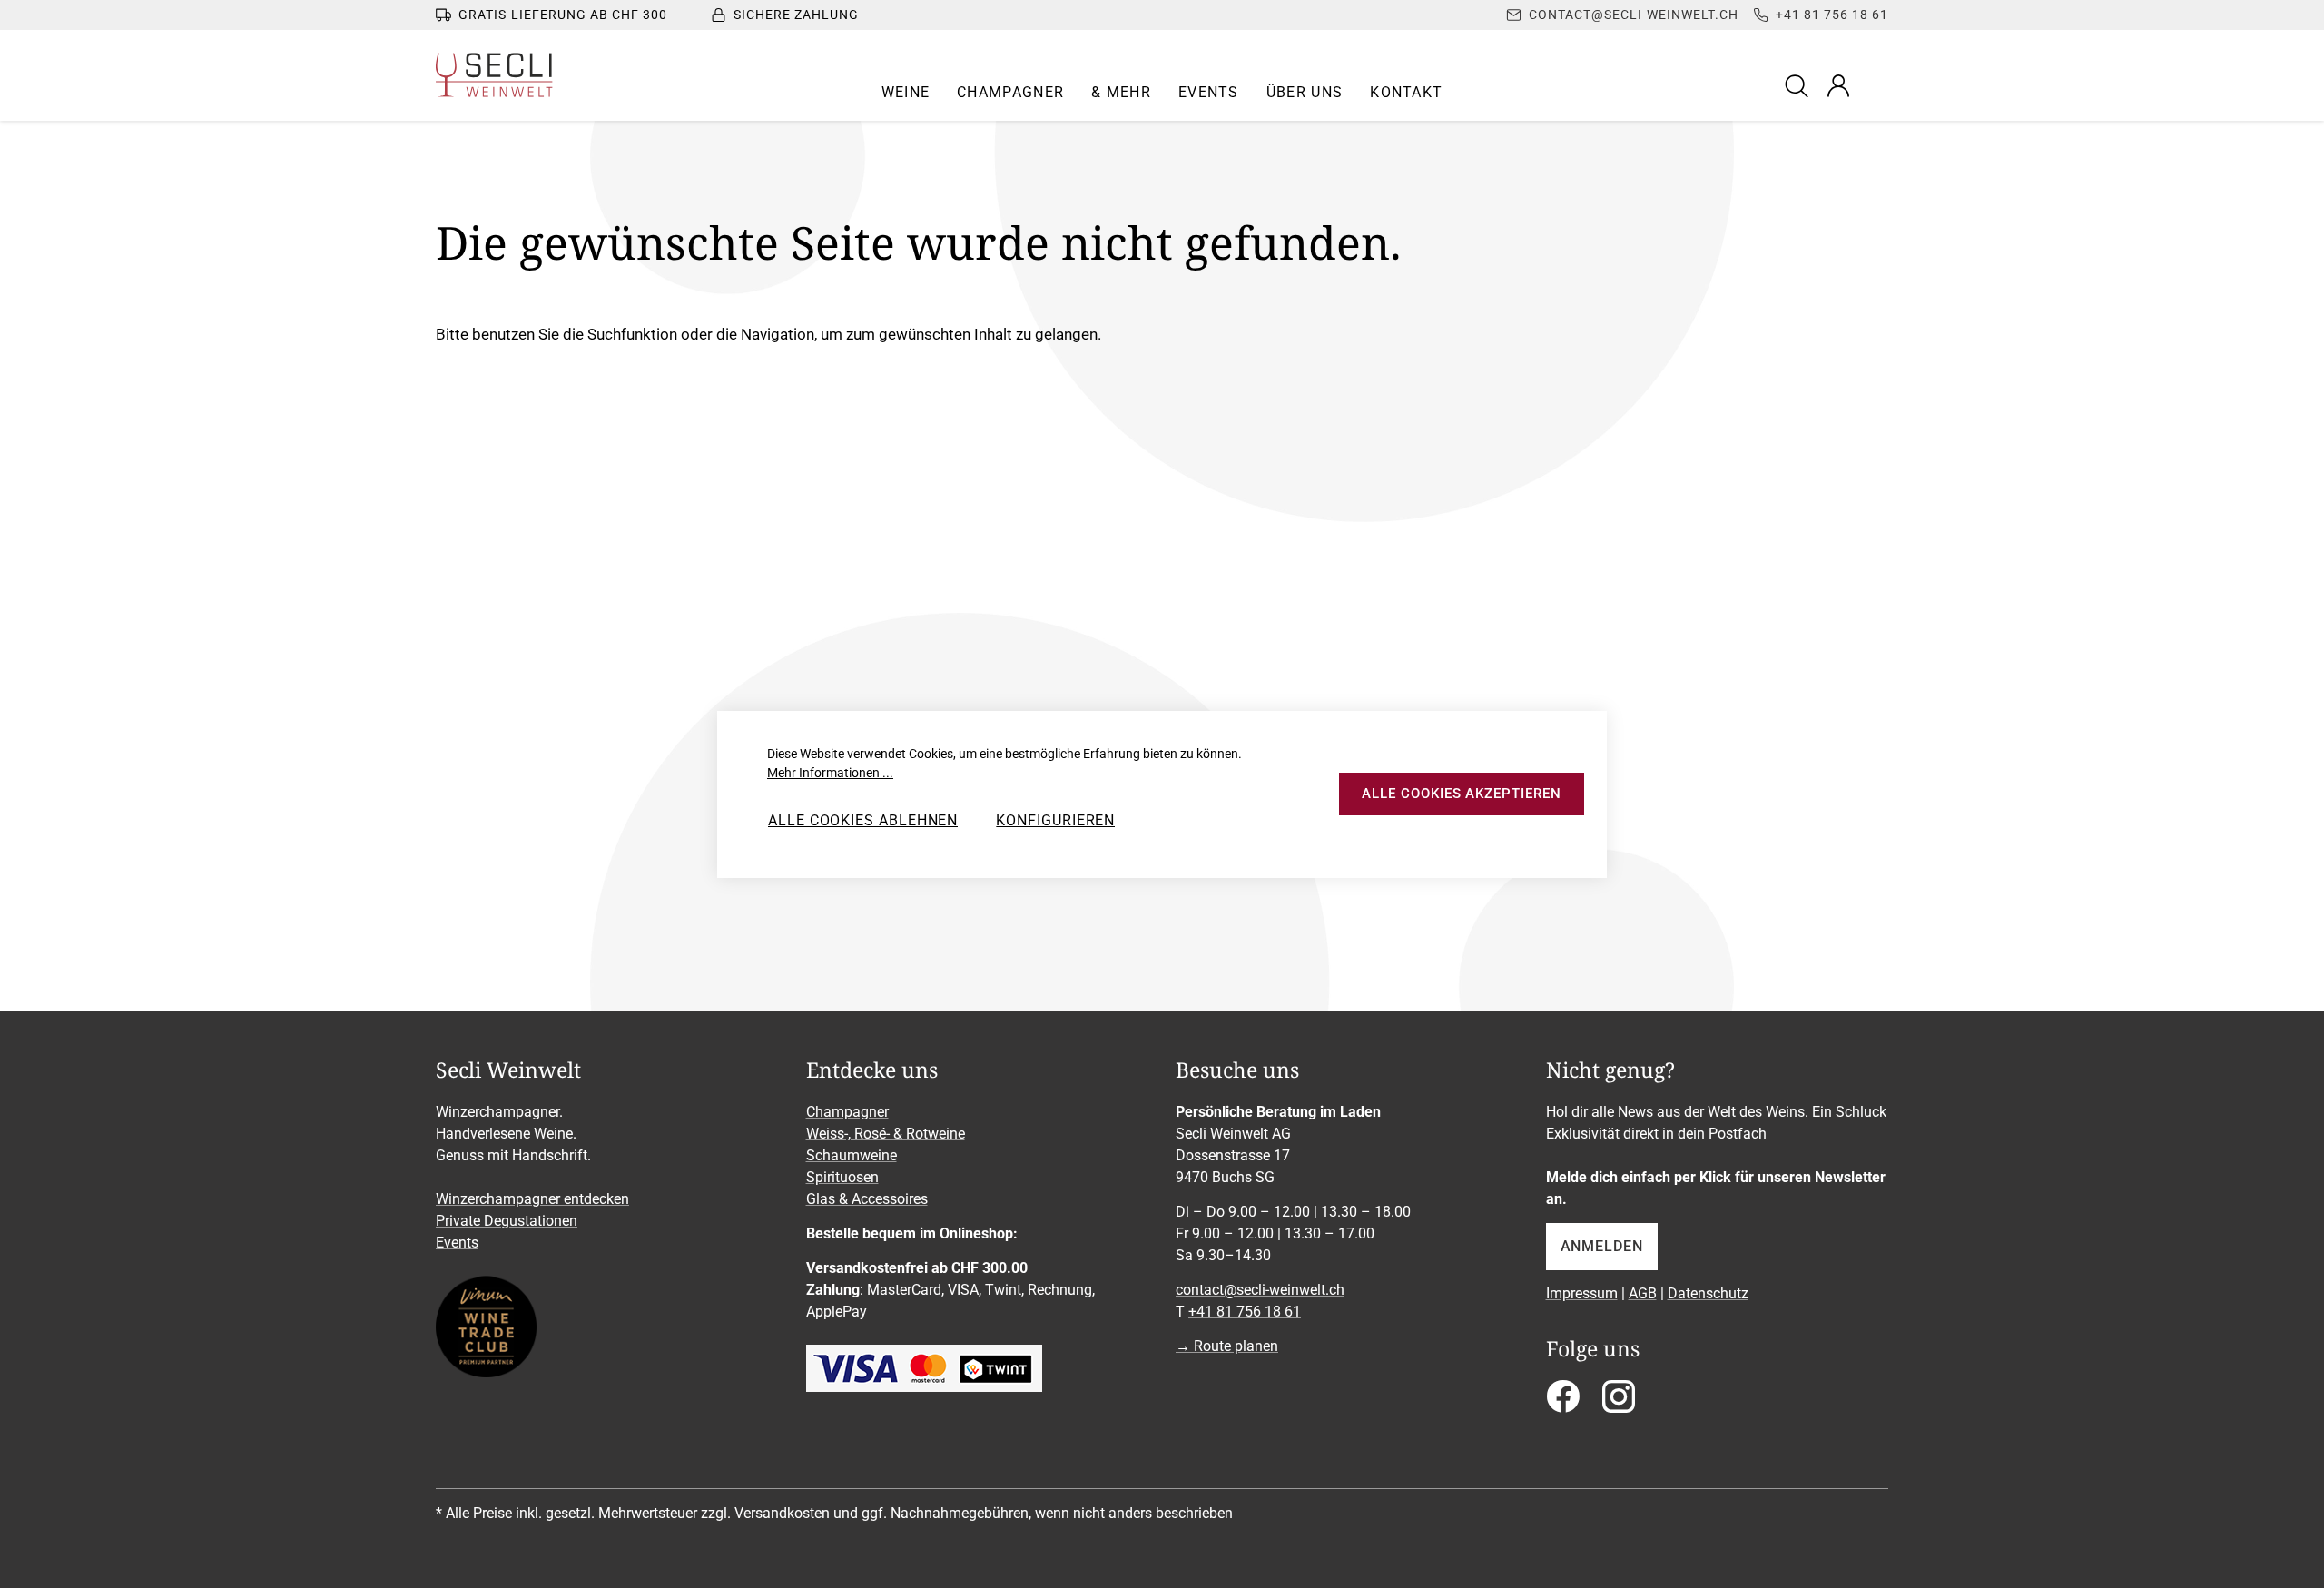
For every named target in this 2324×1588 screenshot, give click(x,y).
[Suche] (1799, 85)
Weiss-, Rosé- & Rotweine (886, 1134)
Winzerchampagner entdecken (532, 1199)
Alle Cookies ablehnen (863, 820)
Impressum (1582, 1293)
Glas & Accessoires (867, 1199)
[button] (906, 93)
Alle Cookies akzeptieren (1461, 794)
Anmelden (1602, 1246)
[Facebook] (1563, 1402)
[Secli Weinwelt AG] (494, 75)
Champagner (847, 1112)
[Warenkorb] (1876, 85)
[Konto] (1838, 85)
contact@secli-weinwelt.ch (1260, 1290)
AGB (1643, 1293)
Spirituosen (842, 1177)
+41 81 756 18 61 (1245, 1312)
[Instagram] (1619, 1402)
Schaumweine (852, 1155)
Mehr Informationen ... (830, 773)
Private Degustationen (507, 1221)
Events (457, 1243)
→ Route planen (1227, 1346)
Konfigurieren (1055, 820)
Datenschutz (1708, 1293)
